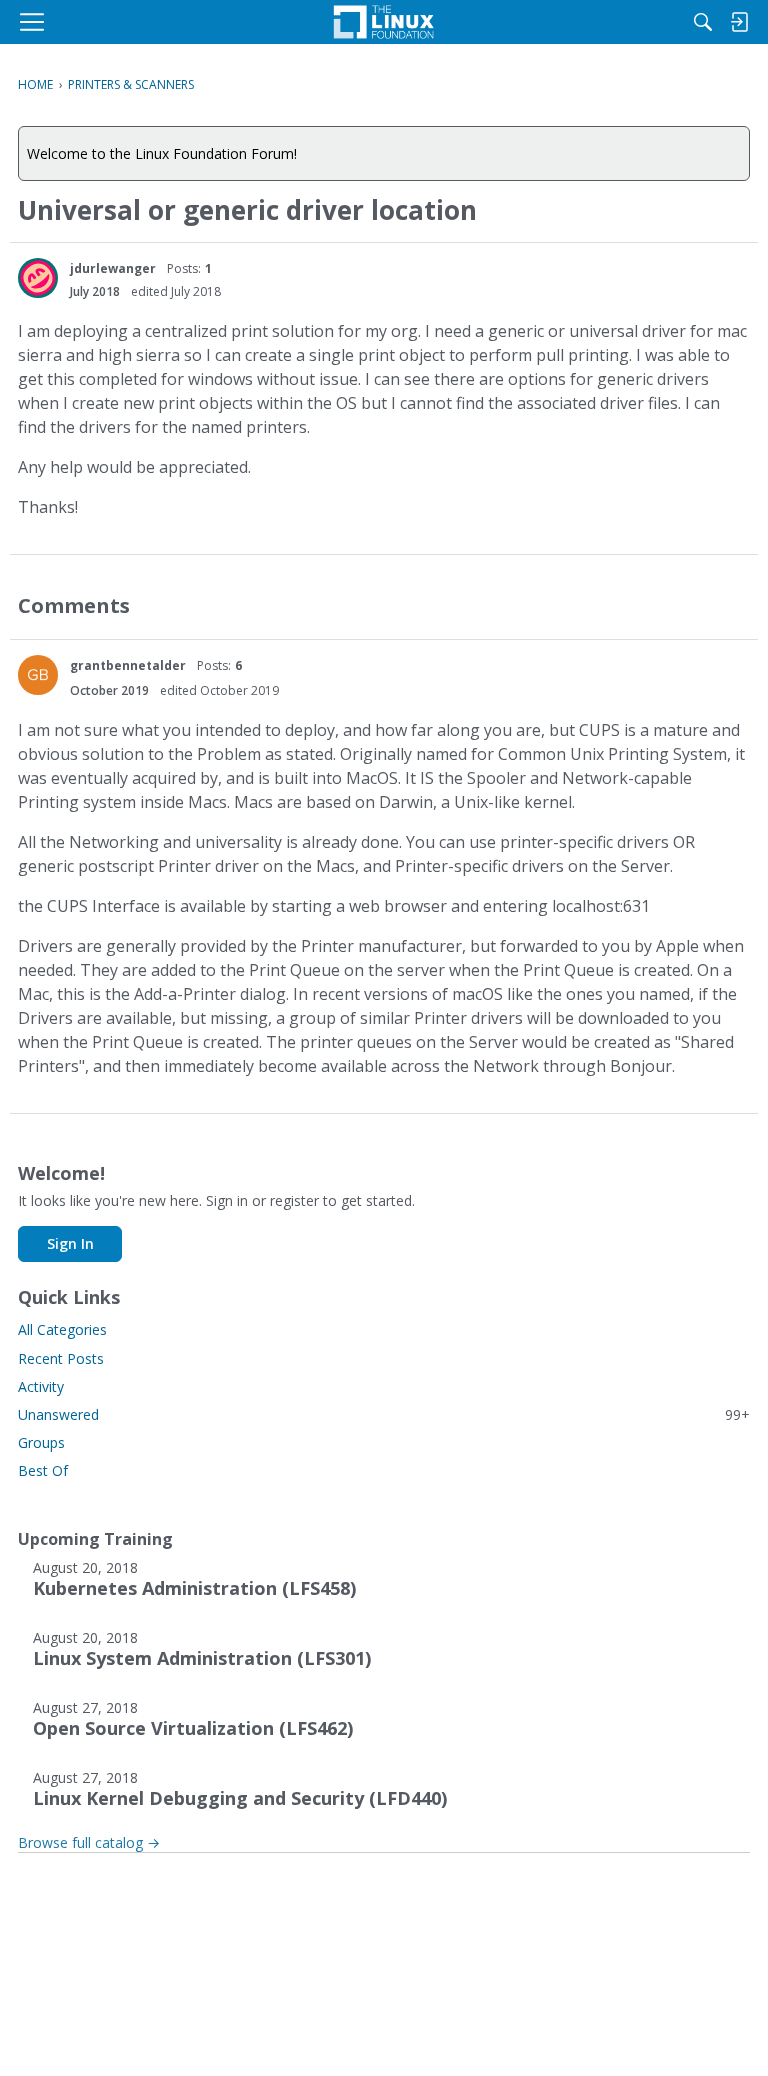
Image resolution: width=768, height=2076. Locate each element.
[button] (38, 278)
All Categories (62, 1329)
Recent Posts (61, 1358)
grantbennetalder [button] (128, 665)
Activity (41, 1386)
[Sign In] (739, 22)
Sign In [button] (70, 1243)
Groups (41, 1442)
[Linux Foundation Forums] (384, 22)
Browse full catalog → (89, 1842)
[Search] (703, 22)
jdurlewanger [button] (113, 268)
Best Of (43, 1470)
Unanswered (384, 1414)
